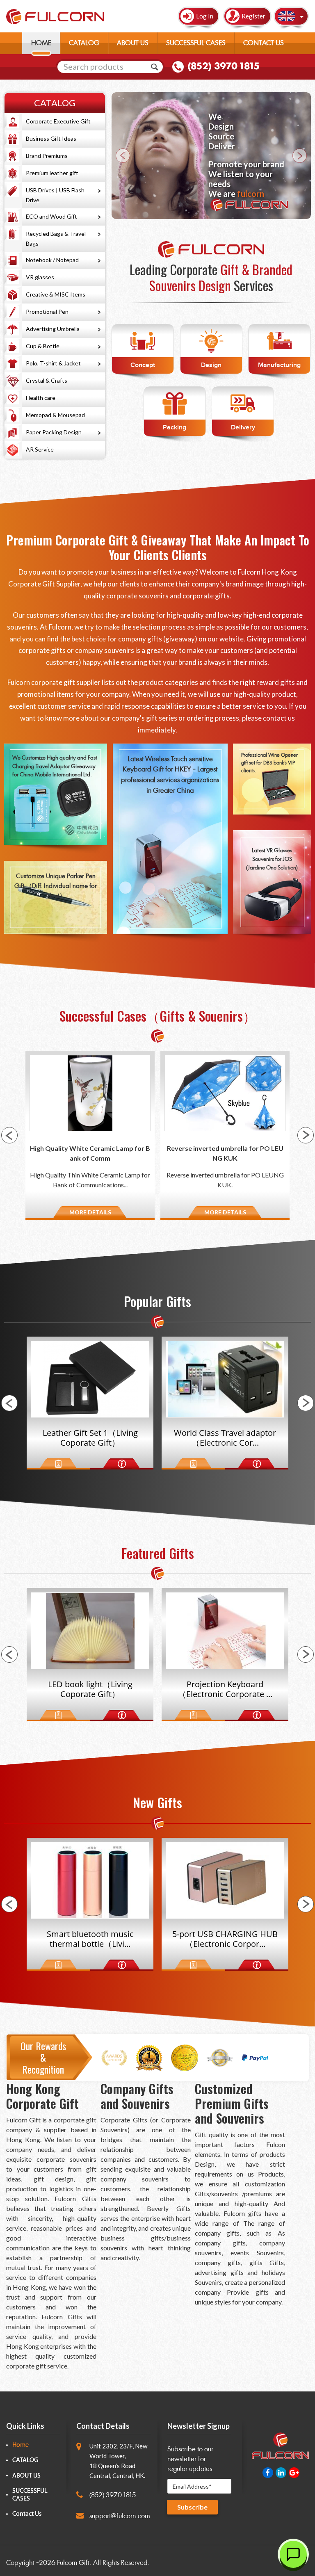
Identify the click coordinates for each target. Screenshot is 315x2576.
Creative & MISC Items (56, 294)
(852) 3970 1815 (224, 66)
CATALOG (84, 43)
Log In (205, 16)
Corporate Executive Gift (58, 121)
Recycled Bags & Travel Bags (56, 238)
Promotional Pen (47, 311)
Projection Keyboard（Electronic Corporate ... (90, 1689)
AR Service (40, 449)
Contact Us (27, 2514)
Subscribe (192, 2507)
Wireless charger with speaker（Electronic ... (225, 1689)
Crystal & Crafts (47, 380)
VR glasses (40, 277)
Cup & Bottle (43, 346)
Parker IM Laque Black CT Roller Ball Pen (225, 1153)
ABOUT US (133, 43)
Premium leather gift (52, 173)
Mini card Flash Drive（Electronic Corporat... (225, 1438)
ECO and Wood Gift (51, 216)
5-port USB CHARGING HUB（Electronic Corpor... (90, 1939)
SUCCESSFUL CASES (196, 43)
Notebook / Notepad (52, 260)
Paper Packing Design (54, 432)
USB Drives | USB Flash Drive (55, 195)
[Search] (155, 67)
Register (253, 16)
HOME (41, 43)
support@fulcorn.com (120, 2516)
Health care (41, 398)
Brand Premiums (47, 156)
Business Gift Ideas (51, 138)
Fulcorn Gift (73, 2563)
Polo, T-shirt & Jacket (53, 363)
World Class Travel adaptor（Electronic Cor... (90, 1438)
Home (21, 2445)
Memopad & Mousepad (55, 415)
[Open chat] (293, 2554)
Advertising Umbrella (53, 329)
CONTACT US (264, 43)
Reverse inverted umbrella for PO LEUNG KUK (90, 1153)
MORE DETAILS (90, 1212)
